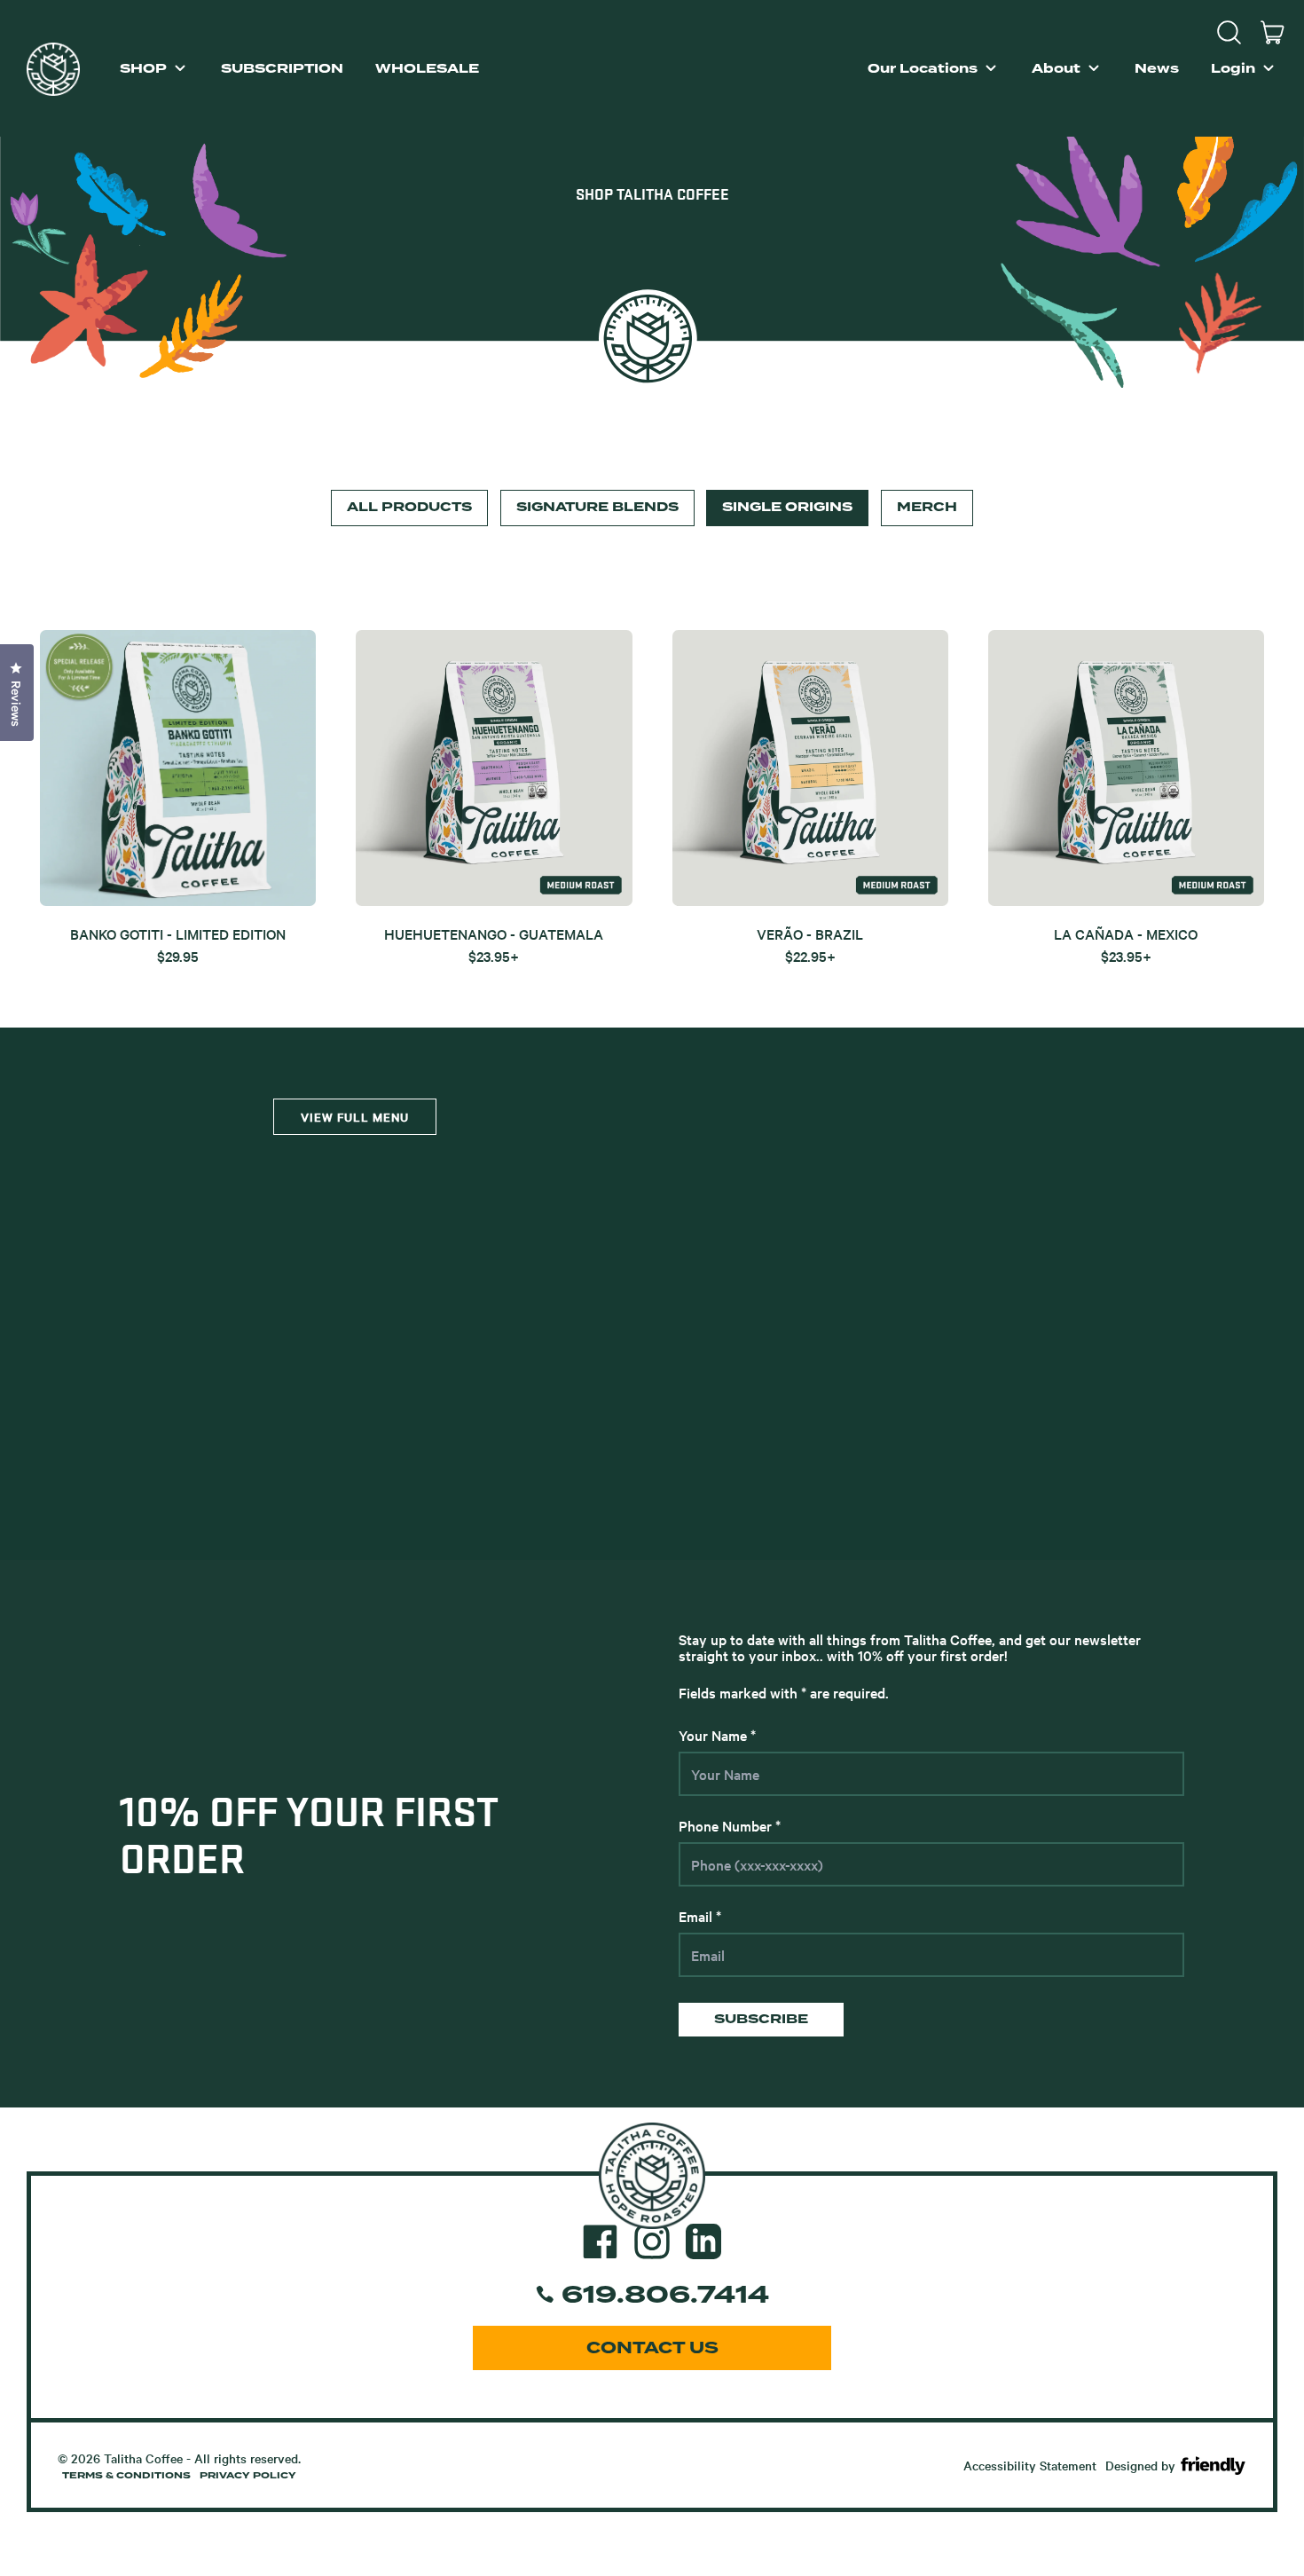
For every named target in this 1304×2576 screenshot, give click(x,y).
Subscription (282, 69)
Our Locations (923, 69)
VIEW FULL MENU (355, 1117)
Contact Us (652, 2348)
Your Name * (717, 1735)
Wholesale (427, 69)
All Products (409, 507)
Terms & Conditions (126, 2476)
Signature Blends (597, 507)
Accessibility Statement (1030, 2465)
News (1157, 69)
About (1056, 69)
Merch (927, 507)
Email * (700, 1916)
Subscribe (761, 2019)
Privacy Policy (248, 2476)
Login (1233, 69)
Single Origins (787, 507)
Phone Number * (730, 1825)
